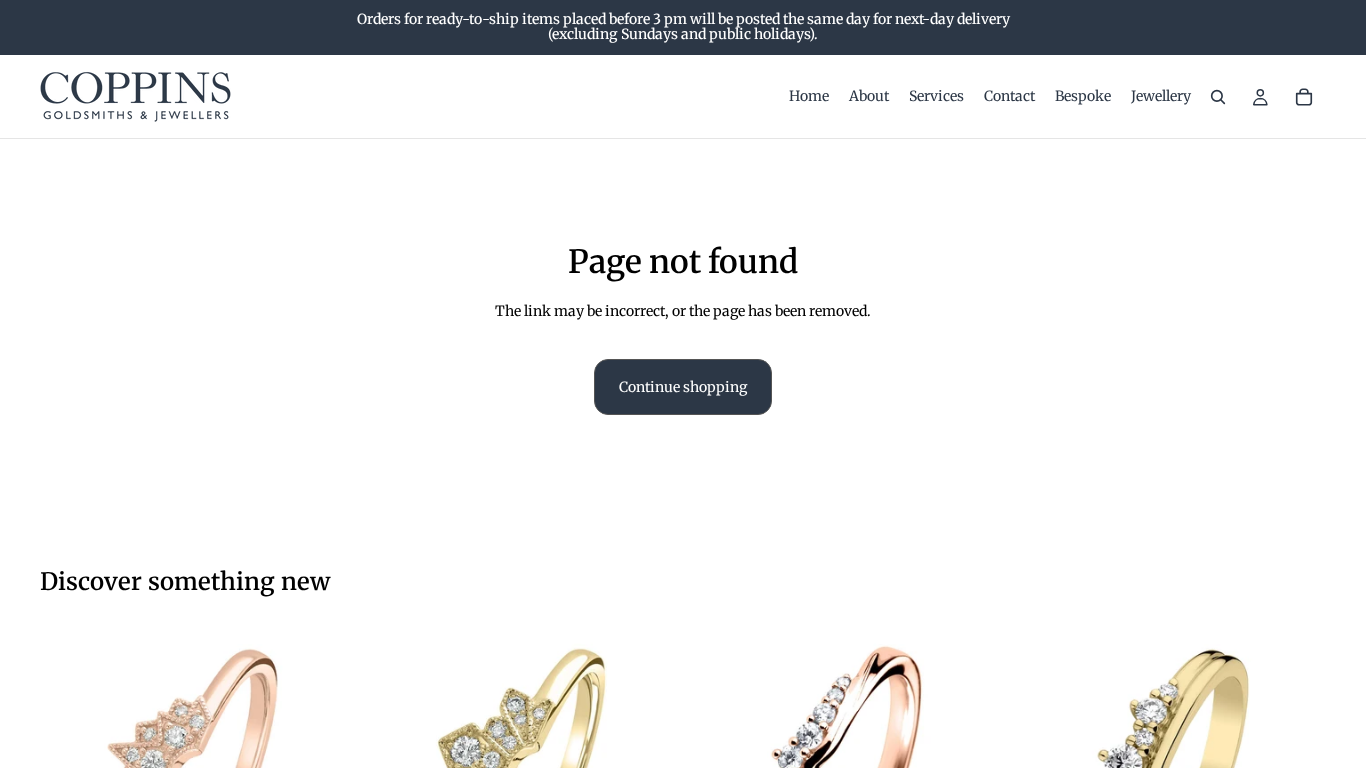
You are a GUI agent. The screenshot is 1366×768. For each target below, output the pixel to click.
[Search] (1218, 97)
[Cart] (1304, 97)
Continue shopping (683, 387)
